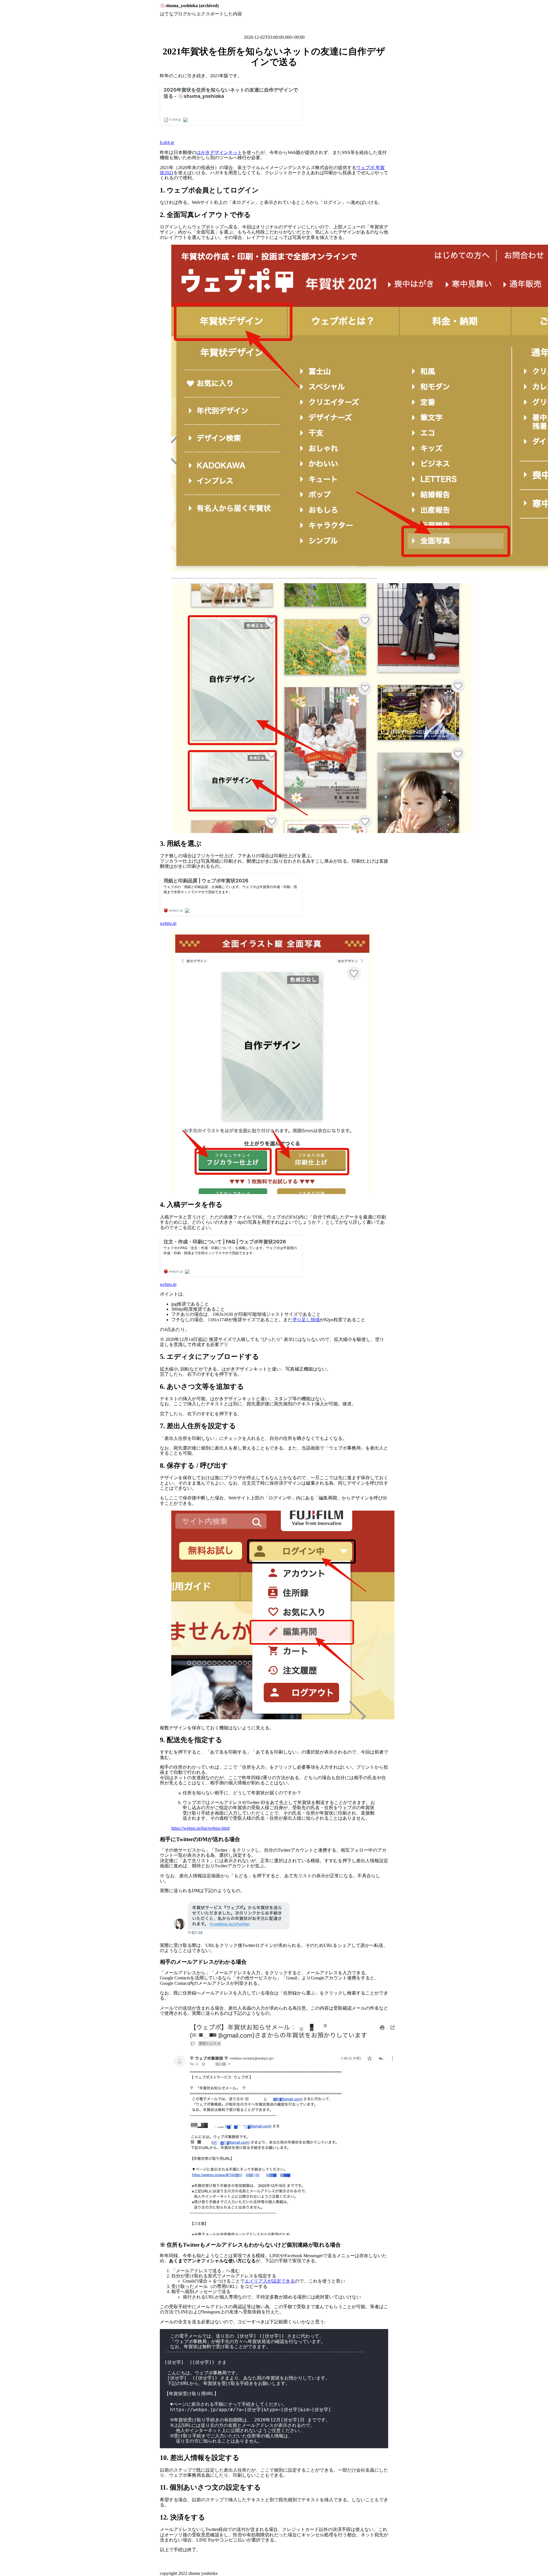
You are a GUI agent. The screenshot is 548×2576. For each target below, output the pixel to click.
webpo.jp (168, 923)
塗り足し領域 (306, 1320)
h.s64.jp (167, 142)
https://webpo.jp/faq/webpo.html (200, 1828)
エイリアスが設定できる (270, 2281)
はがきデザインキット (219, 152)
